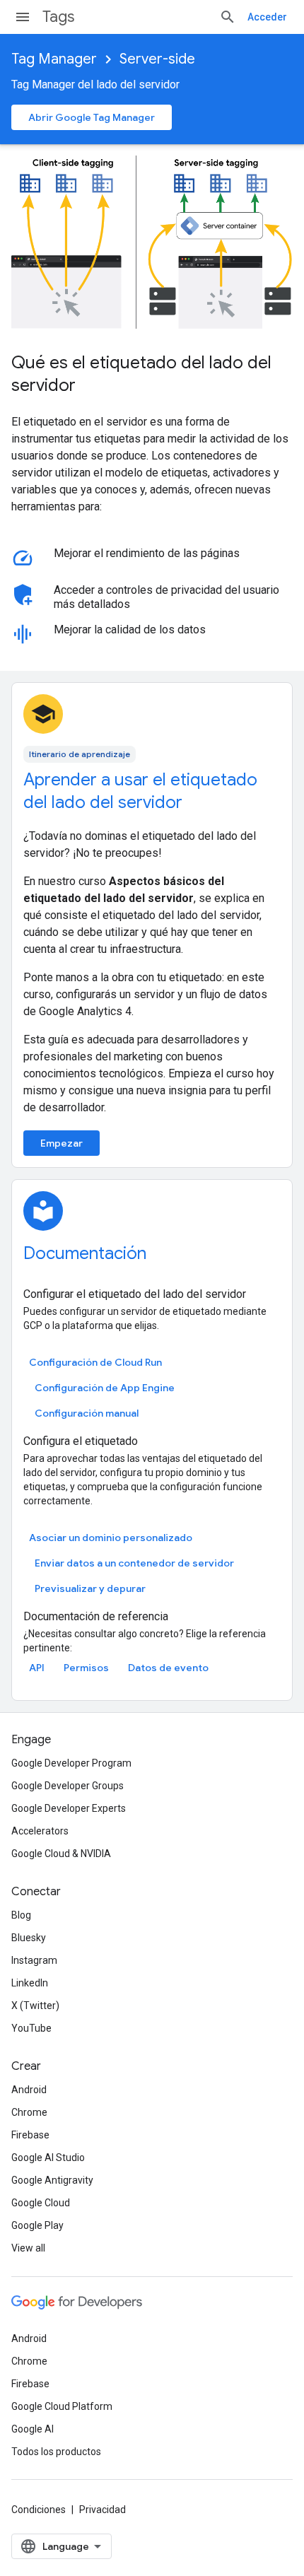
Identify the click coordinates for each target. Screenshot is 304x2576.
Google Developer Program (71, 1763)
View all (28, 2248)
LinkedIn (30, 1983)
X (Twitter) (35, 2006)
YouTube (31, 2028)
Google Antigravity (52, 2180)
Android (29, 2090)
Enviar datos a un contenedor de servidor (134, 1563)
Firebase (30, 2135)
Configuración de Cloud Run (95, 1362)
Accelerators (40, 1831)
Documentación (85, 1253)
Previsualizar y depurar (90, 1588)
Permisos (86, 1668)
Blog (21, 1915)
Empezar (62, 1143)
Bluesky (29, 1938)
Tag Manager (54, 59)
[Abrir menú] (23, 17)
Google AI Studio (48, 2158)
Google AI (33, 2429)
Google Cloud (41, 2203)
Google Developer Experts (69, 1808)
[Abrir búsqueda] (228, 17)
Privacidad (103, 2510)
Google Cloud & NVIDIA (61, 1854)
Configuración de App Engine (105, 1388)
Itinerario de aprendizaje (80, 754)
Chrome (29, 2112)
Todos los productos (56, 2452)
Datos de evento (168, 1668)
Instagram (34, 1960)
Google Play (37, 2225)
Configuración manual (87, 1413)
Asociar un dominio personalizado (111, 1538)
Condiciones (39, 2510)
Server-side (157, 59)
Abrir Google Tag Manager (92, 117)
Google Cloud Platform (62, 2406)
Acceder (267, 17)
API (37, 1668)
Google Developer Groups (68, 1786)
